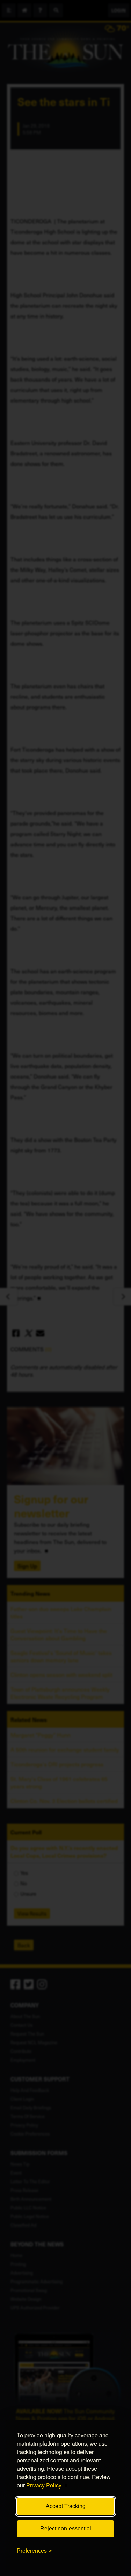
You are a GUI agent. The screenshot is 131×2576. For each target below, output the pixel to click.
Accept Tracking (66, 2506)
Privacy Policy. (44, 2485)
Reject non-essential (66, 2528)
